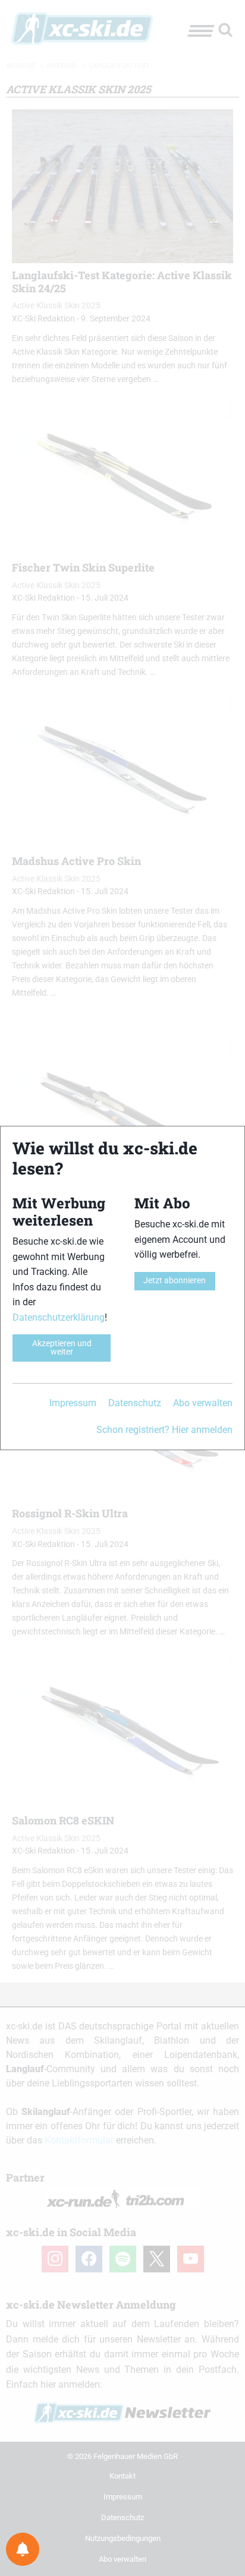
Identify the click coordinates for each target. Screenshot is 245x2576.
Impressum (73, 1403)
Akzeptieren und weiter (62, 1348)
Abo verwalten (203, 1403)
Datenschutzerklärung (59, 1317)
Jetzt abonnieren (175, 1281)
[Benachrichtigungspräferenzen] (23, 2549)
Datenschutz (135, 1403)
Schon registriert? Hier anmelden (164, 1430)
